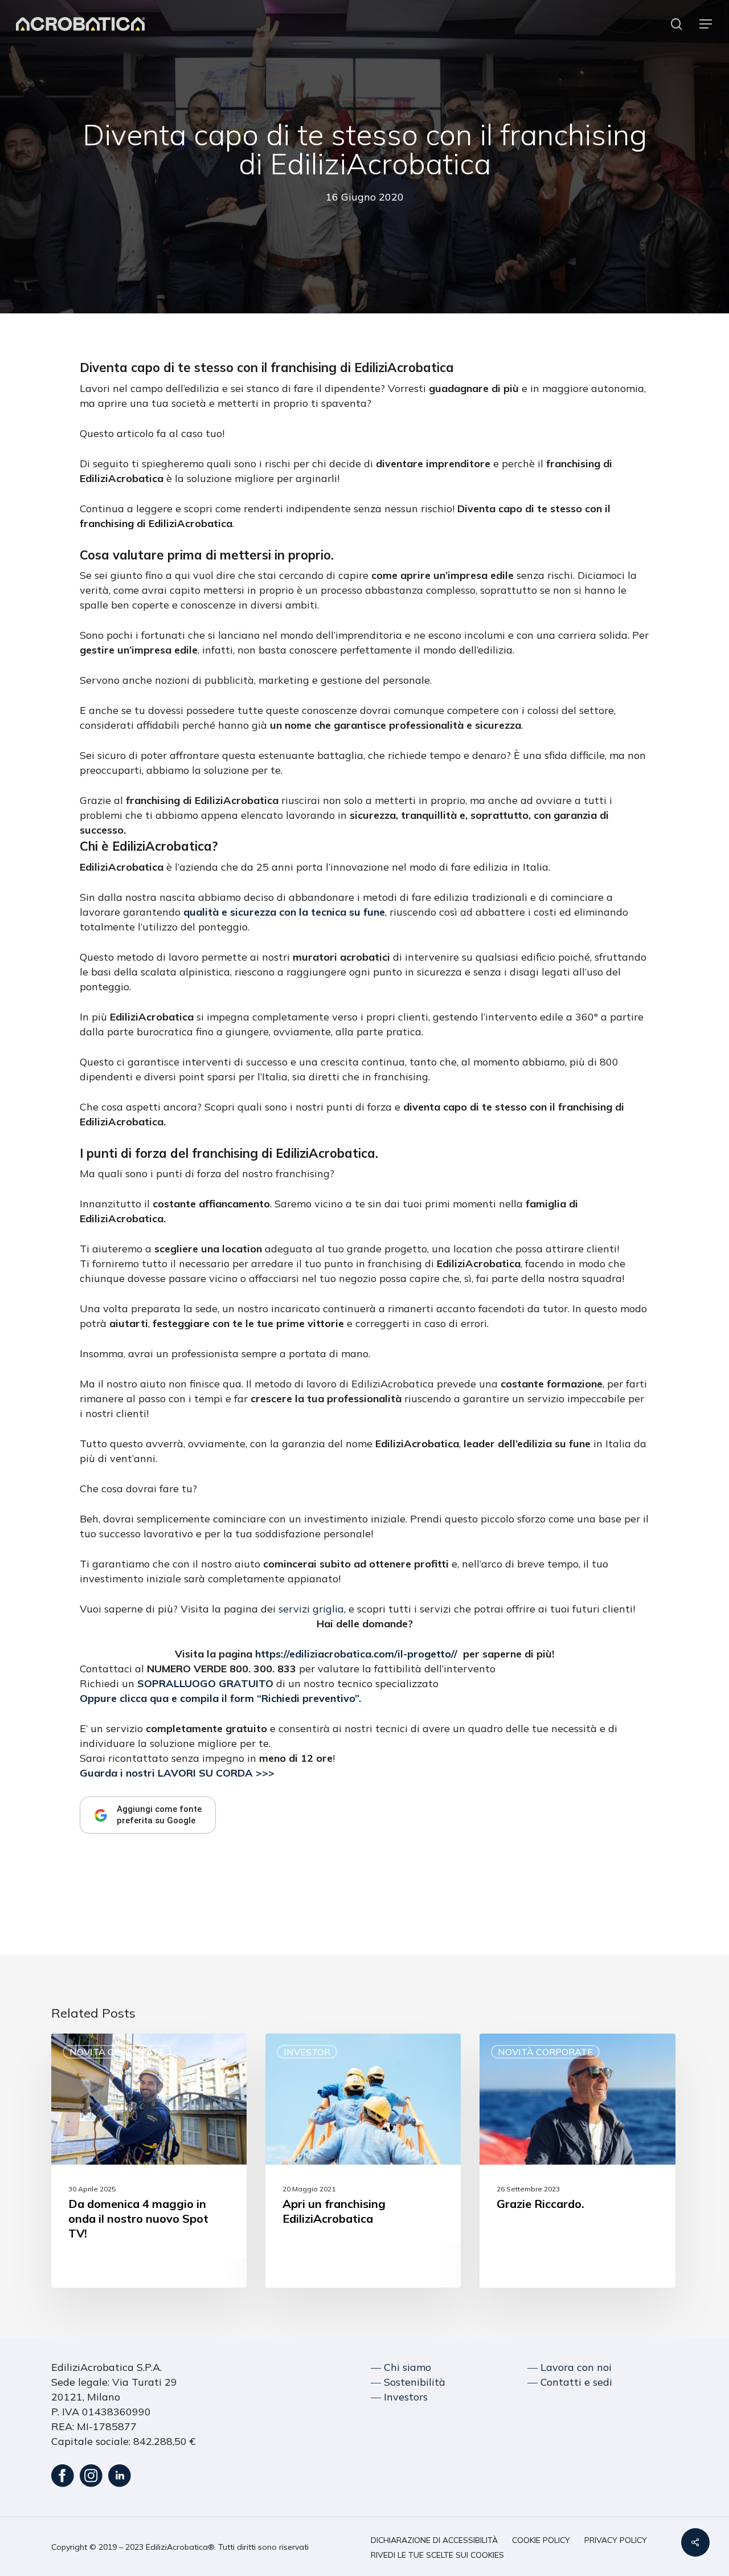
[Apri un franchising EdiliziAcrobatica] (363, 2161)
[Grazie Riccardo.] (577, 2161)
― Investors (399, 2397)
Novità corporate (117, 2052)
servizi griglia (311, 1609)
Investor (307, 2052)
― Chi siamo (401, 2367)
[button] (706, 24)
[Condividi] (695, 2542)
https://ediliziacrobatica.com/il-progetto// (356, 1654)
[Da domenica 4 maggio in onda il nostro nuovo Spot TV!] (149, 2161)
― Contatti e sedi (570, 2382)
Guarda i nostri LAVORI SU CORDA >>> (177, 1773)
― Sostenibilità (408, 2382)
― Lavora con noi (570, 2367)
